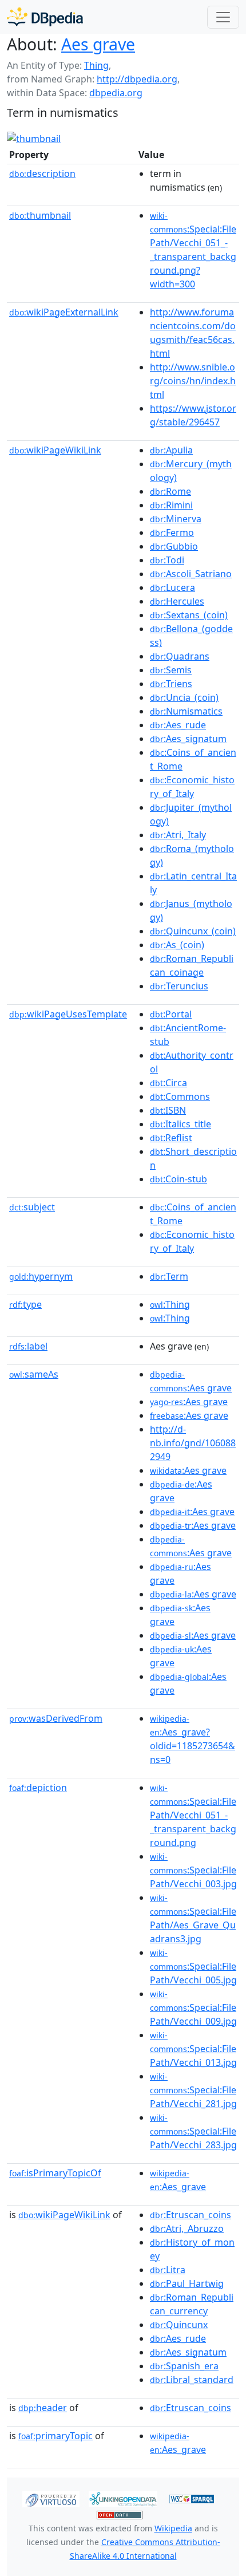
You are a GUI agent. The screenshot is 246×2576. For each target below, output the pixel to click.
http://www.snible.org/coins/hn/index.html (193, 381)
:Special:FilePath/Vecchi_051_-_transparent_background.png (193, 1816)
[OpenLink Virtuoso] (51, 2498)
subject (32, 1207)
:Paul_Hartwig (187, 2283)
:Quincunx (179, 2325)
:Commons (180, 1096)
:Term (169, 1276)
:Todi (167, 560)
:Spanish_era (184, 2366)
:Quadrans (180, 656)
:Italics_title (180, 1124)
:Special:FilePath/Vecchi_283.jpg (193, 2132)
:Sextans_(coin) (189, 615)
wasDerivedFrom (56, 1718)
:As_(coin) (177, 945)
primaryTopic (55, 2436)
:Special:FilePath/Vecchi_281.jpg (193, 2090)
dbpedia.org (116, 93)
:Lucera (172, 587)
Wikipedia (173, 2528)
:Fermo (172, 532)
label (28, 1346)
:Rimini (171, 505)
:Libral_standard (192, 2380)
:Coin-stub (178, 1179)
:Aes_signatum (188, 739)
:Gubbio (174, 546)
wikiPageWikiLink (55, 450)
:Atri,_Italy (178, 835)
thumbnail (40, 215)
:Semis (171, 670)
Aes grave (98, 44)
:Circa (168, 1083)
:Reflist (171, 1138)
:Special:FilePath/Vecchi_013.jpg (193, 2049)
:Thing (170, 1304)
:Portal (171, 1014)
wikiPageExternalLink (64, 312)
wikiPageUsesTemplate (68, 1014)
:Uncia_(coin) (184, 697)
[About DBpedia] (45, 17)
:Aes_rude (178, 725)
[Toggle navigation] (223, 17)
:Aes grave (189, 1402)
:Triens (171, 684)
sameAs (34, 1374)
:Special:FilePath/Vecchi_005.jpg (193, 1967)
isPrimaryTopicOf (55, 2173)
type (25, 1304)
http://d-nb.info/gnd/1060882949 (193, 1443)
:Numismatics (186, 711)
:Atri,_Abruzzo (187, 2228)
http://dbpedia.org (137, 79)
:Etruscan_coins (191, 2215)
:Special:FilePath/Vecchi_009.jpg (193, 2008)
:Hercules (177, 601)
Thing (96, 65)
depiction (38, 1788)
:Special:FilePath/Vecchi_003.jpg (193, 1871)
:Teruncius (179, 986)
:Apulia (171, 450)
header (43, 2408)
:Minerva (176, 519)
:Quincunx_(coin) (193, 931)
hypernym (41, 1276)
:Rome (170, 491)
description (42, 173)
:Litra (168, 2270)
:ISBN (168, 1110)
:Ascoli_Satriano (191, 574)
